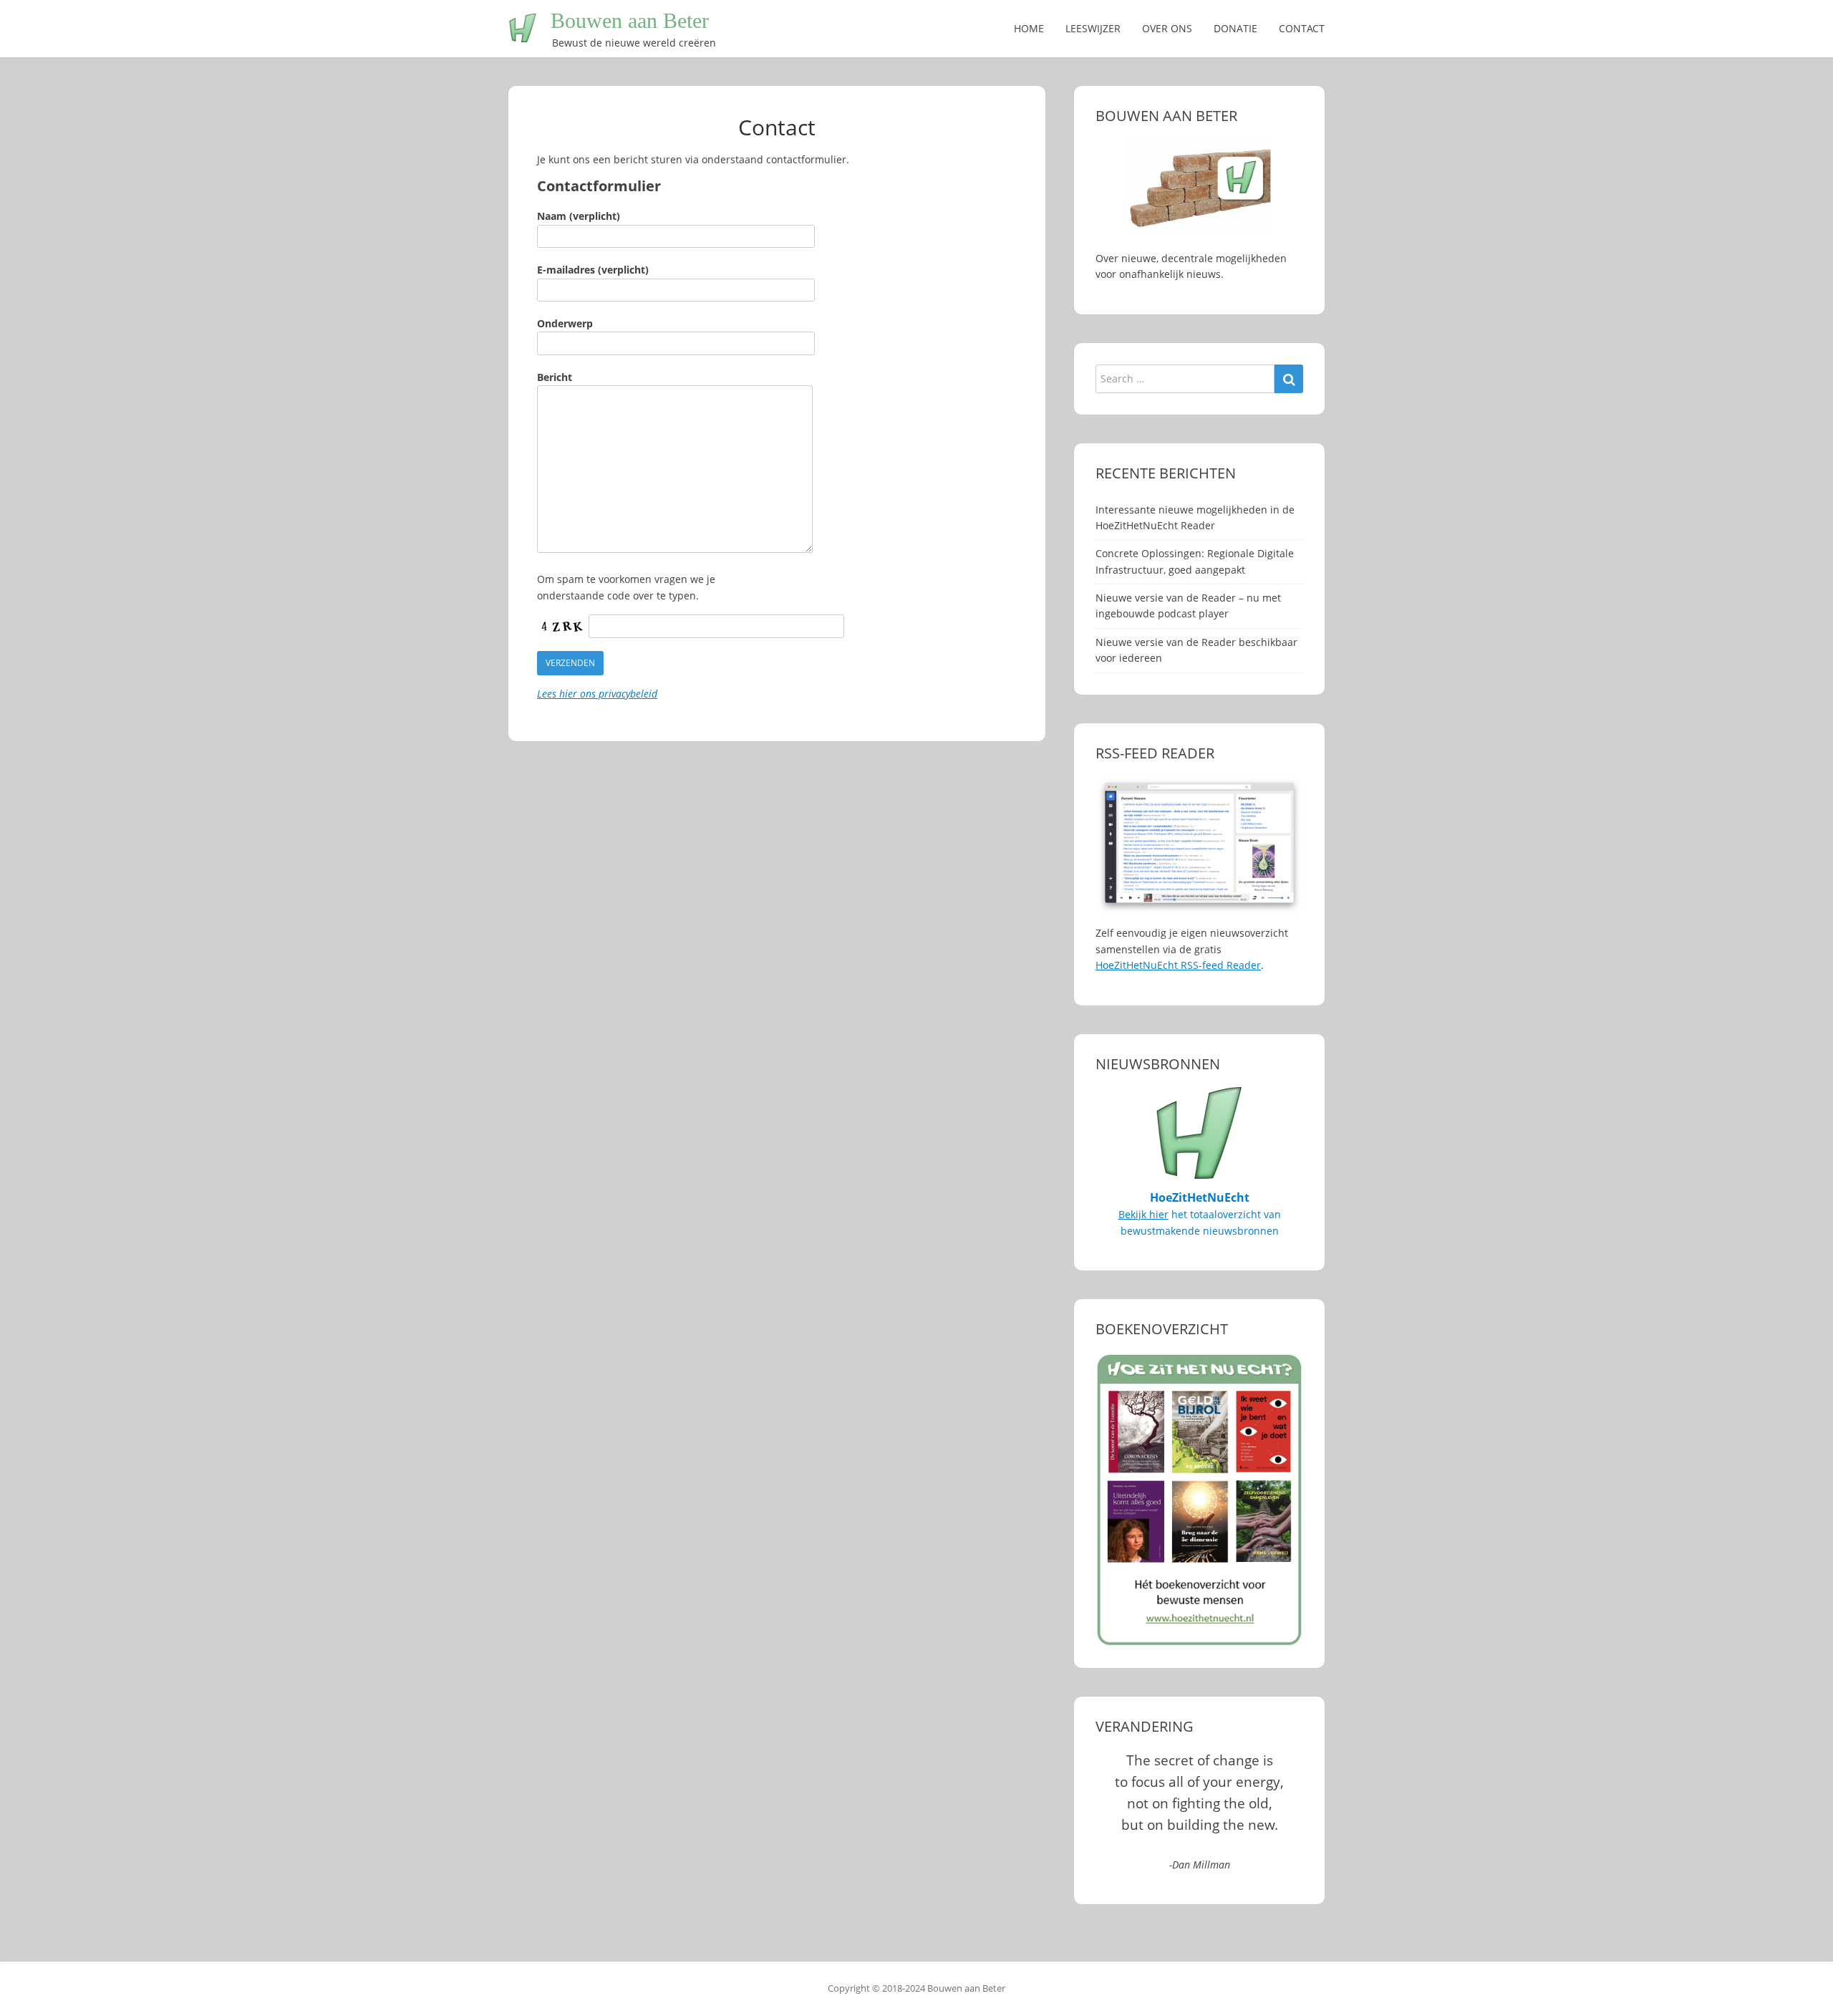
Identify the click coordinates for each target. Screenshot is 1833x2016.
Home (1029, 28)
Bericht (555, 377)
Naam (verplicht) (579, 216)
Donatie (1235, 28)
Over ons (1167, 28)
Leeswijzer (1093, 28)
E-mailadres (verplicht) (593, 270)
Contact (1302, 28)
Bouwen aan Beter (630, 20)
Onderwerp (565, 323)
